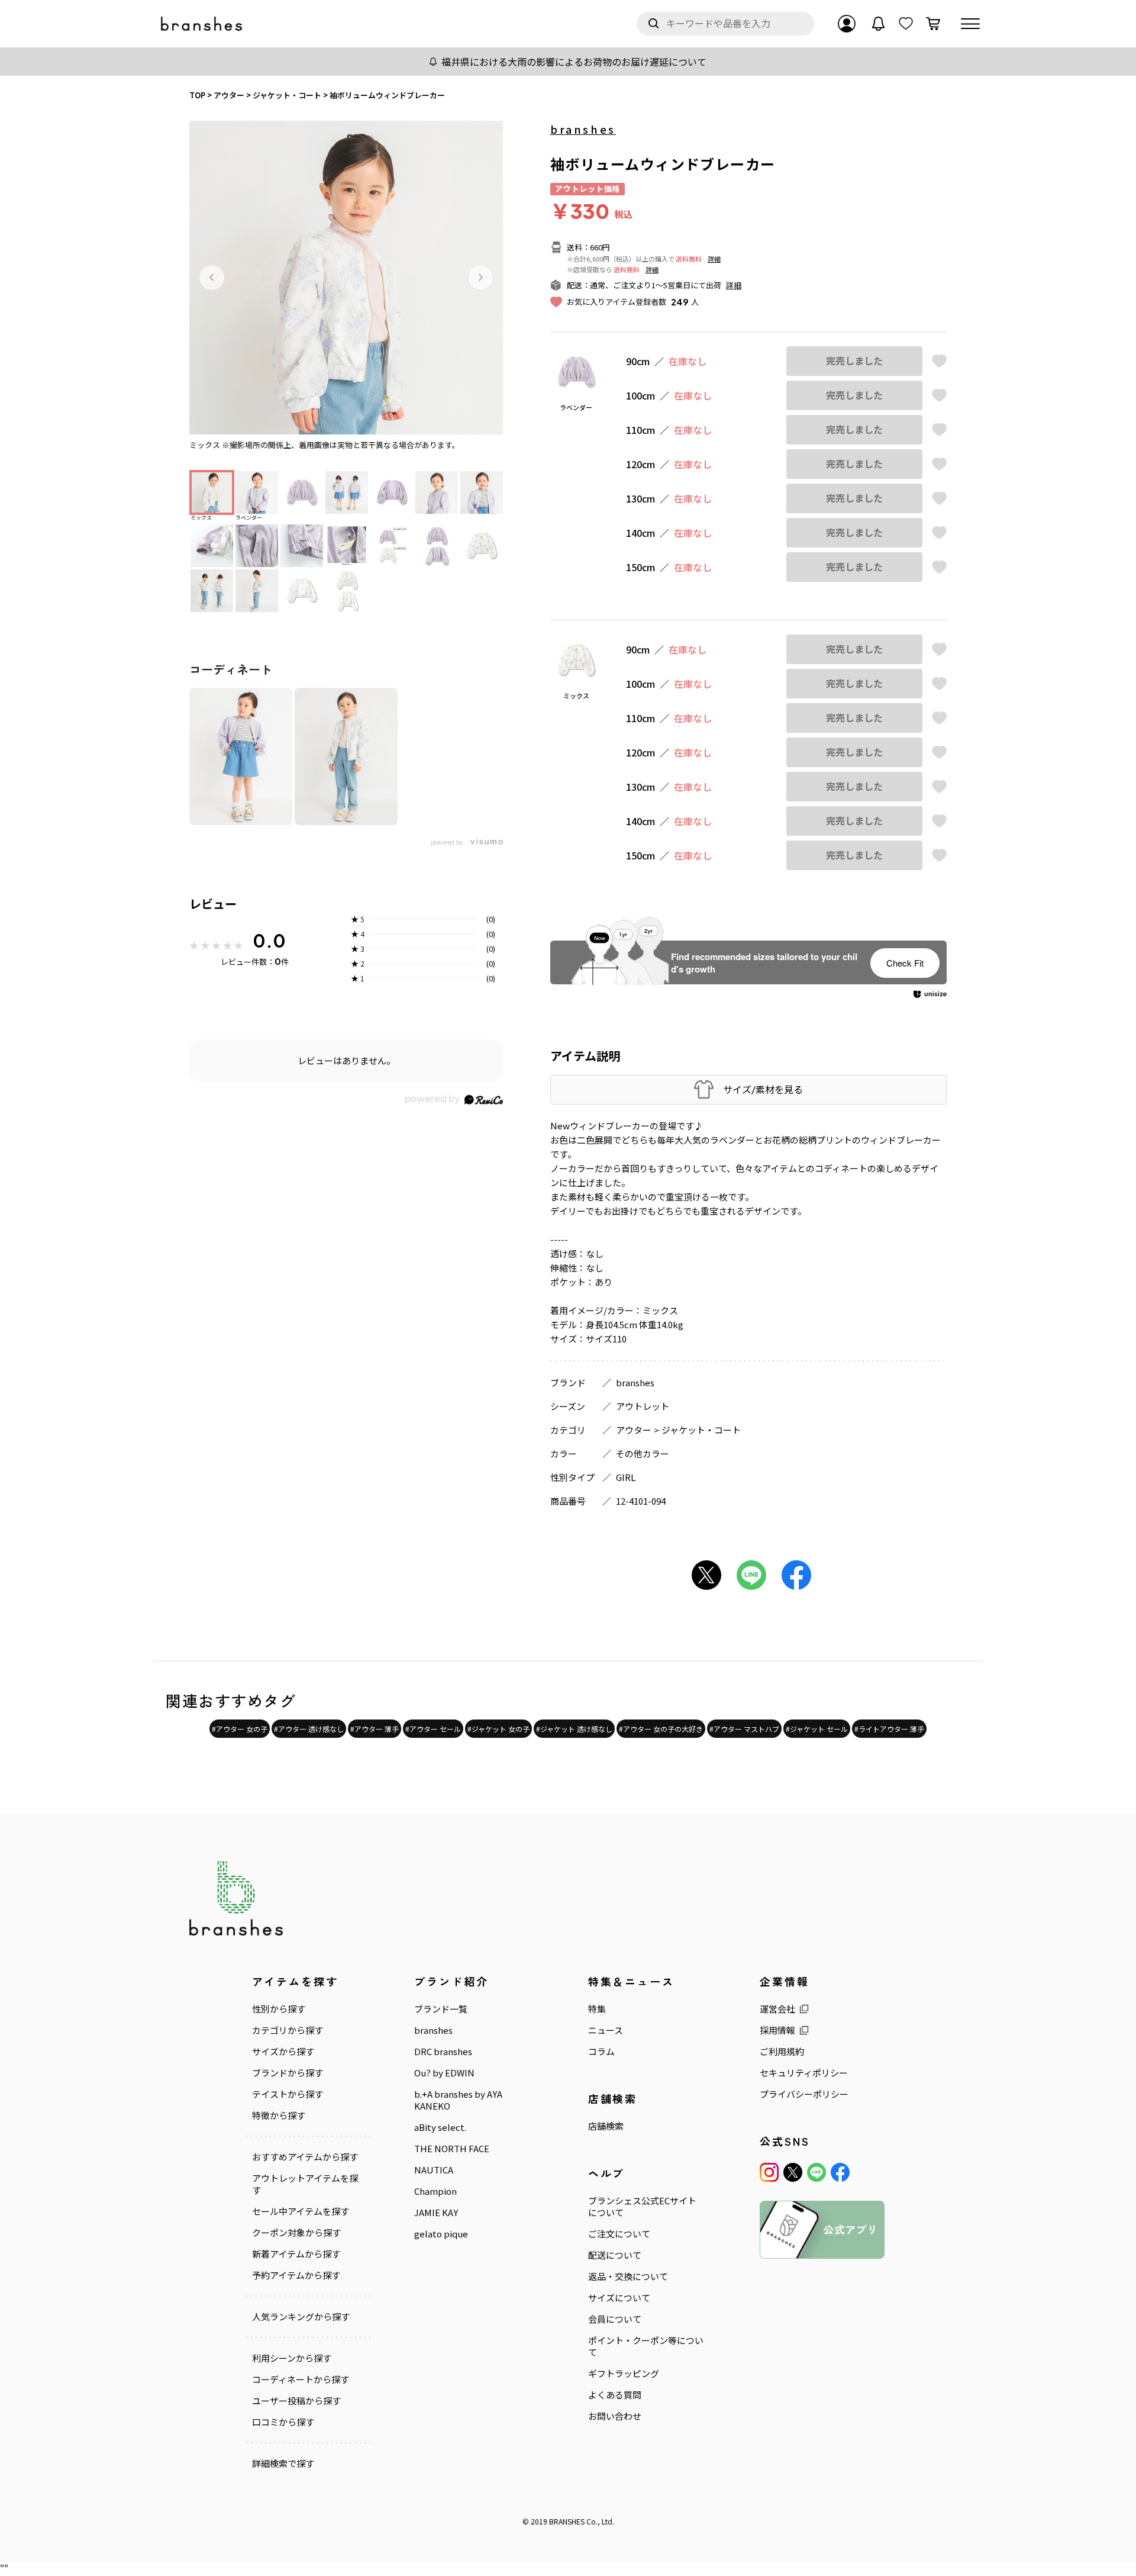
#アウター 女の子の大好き (661, 1729)
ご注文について (619, 2234)
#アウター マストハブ (744, 1729)
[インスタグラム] (769, 2172)
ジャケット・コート (701, 1430)
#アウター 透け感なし (309, 1729)
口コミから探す (283, 2422)
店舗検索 (606, 2126)
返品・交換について (628, 2276)
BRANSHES (567, 2521)
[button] (212, 278)
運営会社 (777, 2009)
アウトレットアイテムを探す (305, 2184)
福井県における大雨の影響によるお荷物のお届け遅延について (574, 62)
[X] (793, 2172)
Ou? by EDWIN (444, 2073)
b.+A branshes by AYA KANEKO (458, 2100)
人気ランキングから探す (301, 2317)
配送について (615, 2255)
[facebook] (840, 2172)
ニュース (606, 2030)
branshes (583, 129)
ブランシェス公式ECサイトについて (642, 2207)
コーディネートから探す (301, 2379)
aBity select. (440, 2127)
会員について (615, 2319)
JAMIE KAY (436, 2213)
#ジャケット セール (817, 1729)
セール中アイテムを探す (301, 2211)
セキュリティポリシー (804, 2073)
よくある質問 (615, 2395)
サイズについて (619, 2298)
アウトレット (643, 1406)
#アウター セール (433, 1729)
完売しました (854, 361)
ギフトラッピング (624, 2374)
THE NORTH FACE (452, 2149)
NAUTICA (434, 2170)
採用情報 (777, 2030)
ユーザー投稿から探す (296, 2401)
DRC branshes (443, 2052)
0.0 (269, 941)
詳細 (714, 259)
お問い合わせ (615, 2416)
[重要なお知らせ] (879, 24)
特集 (597, 2009)
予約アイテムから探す (296, 2275)
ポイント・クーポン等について (646, 2346)
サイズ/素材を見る (763, 1089)
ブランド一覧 (441, 2009)
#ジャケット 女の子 (498, 1729)
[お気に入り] (906, 24)
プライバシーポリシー (804, 2094)
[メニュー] (970, 24)
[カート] (933, 24)
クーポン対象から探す (296, 2233)
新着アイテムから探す (296, 2254)
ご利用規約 (782, 2052)
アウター (634, 1430)
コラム (601, 2052)
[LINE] (816, 2172)
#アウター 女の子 (240, 1729)
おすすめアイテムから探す (305, 2157)
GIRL (626, 1477)
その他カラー (643, 1453)
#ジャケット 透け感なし (574, 1729)
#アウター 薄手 (375, 1729)
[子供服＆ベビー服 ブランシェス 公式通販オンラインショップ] (202, 24)
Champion (435, 2191)
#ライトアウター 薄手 (889, 1729)
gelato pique (441, 2234)
